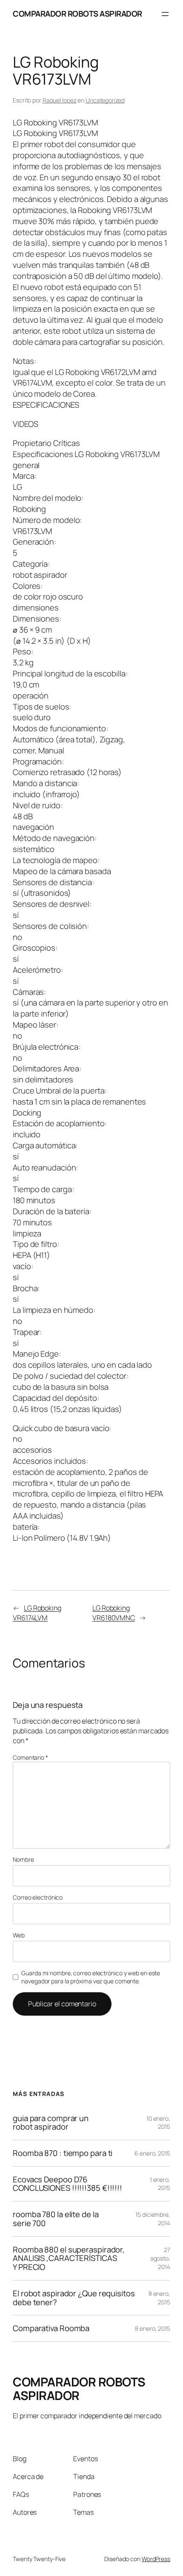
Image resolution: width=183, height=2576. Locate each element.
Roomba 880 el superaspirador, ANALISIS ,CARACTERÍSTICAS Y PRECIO (69, 2258)
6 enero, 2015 (152, 2153)
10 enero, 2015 (158, 2123)
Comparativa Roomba (51, 2328)
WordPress (156, 2559)
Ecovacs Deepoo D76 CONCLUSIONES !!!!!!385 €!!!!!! (67, 2184)
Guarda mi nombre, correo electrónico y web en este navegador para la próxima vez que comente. (91, 1977)
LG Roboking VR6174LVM (37, 1613)
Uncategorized (105, 100)
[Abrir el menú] (165, 14)
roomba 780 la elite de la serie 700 (56, 2219)
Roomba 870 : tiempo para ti (63, 2153)
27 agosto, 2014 (160, 2258)
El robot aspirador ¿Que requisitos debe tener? (74, 2298)
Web (19, 1935)
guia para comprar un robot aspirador (51, 2123)
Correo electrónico (38, 1897)
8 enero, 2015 (159, 2298)
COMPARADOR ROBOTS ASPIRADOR (77, 14)
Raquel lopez (60, 100)
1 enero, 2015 (160, 2184)
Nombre (23, 1859)
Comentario (30, 1757)
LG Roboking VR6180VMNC (114, 1613)
